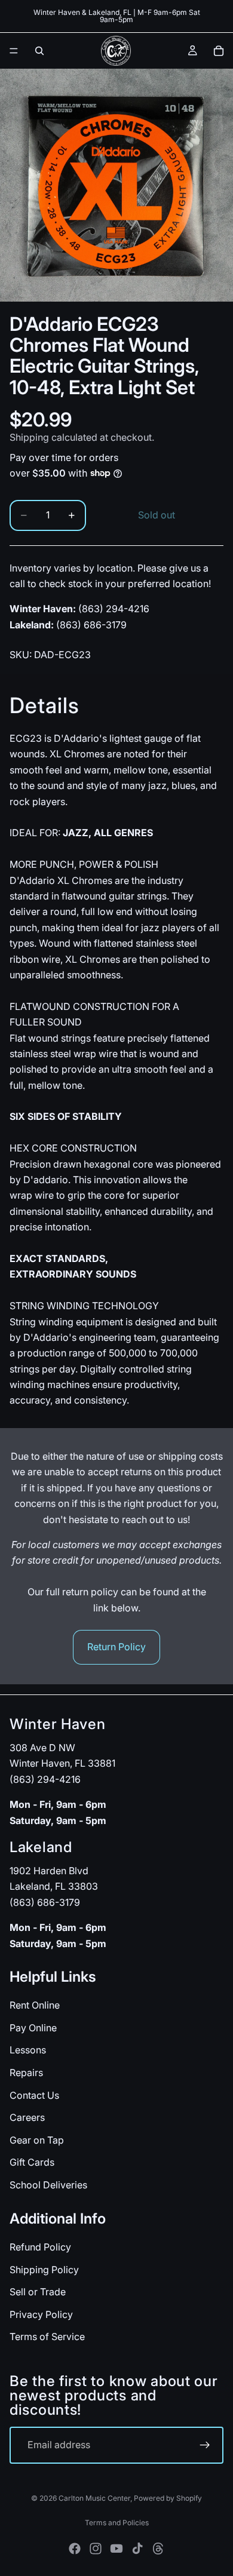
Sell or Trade (38, 2292)
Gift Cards (32, 2162)
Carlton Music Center (94, 2498)
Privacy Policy (41, 2314)
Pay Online (33, 2028)
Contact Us (34, 2095)
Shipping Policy (44, 2269)
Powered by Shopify (168, 2498)
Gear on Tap (37, 2139)
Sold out (157, 515)
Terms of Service (47, 2336)
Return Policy (116, 1647)
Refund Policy (40, 2247)
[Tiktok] (137, 2549)
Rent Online (35, 2005)
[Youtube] (116, 2549)
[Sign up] (205, 2445)
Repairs (26, 2073)
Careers (27, 2117)
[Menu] (14, 51)
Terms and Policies (117, 2523)
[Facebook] (75, 2549)
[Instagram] (96, 2549)
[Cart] (219, 51)
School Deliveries (48, 2185)
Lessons (28, 2050)
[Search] (39, 51)
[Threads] (158, 2549)
